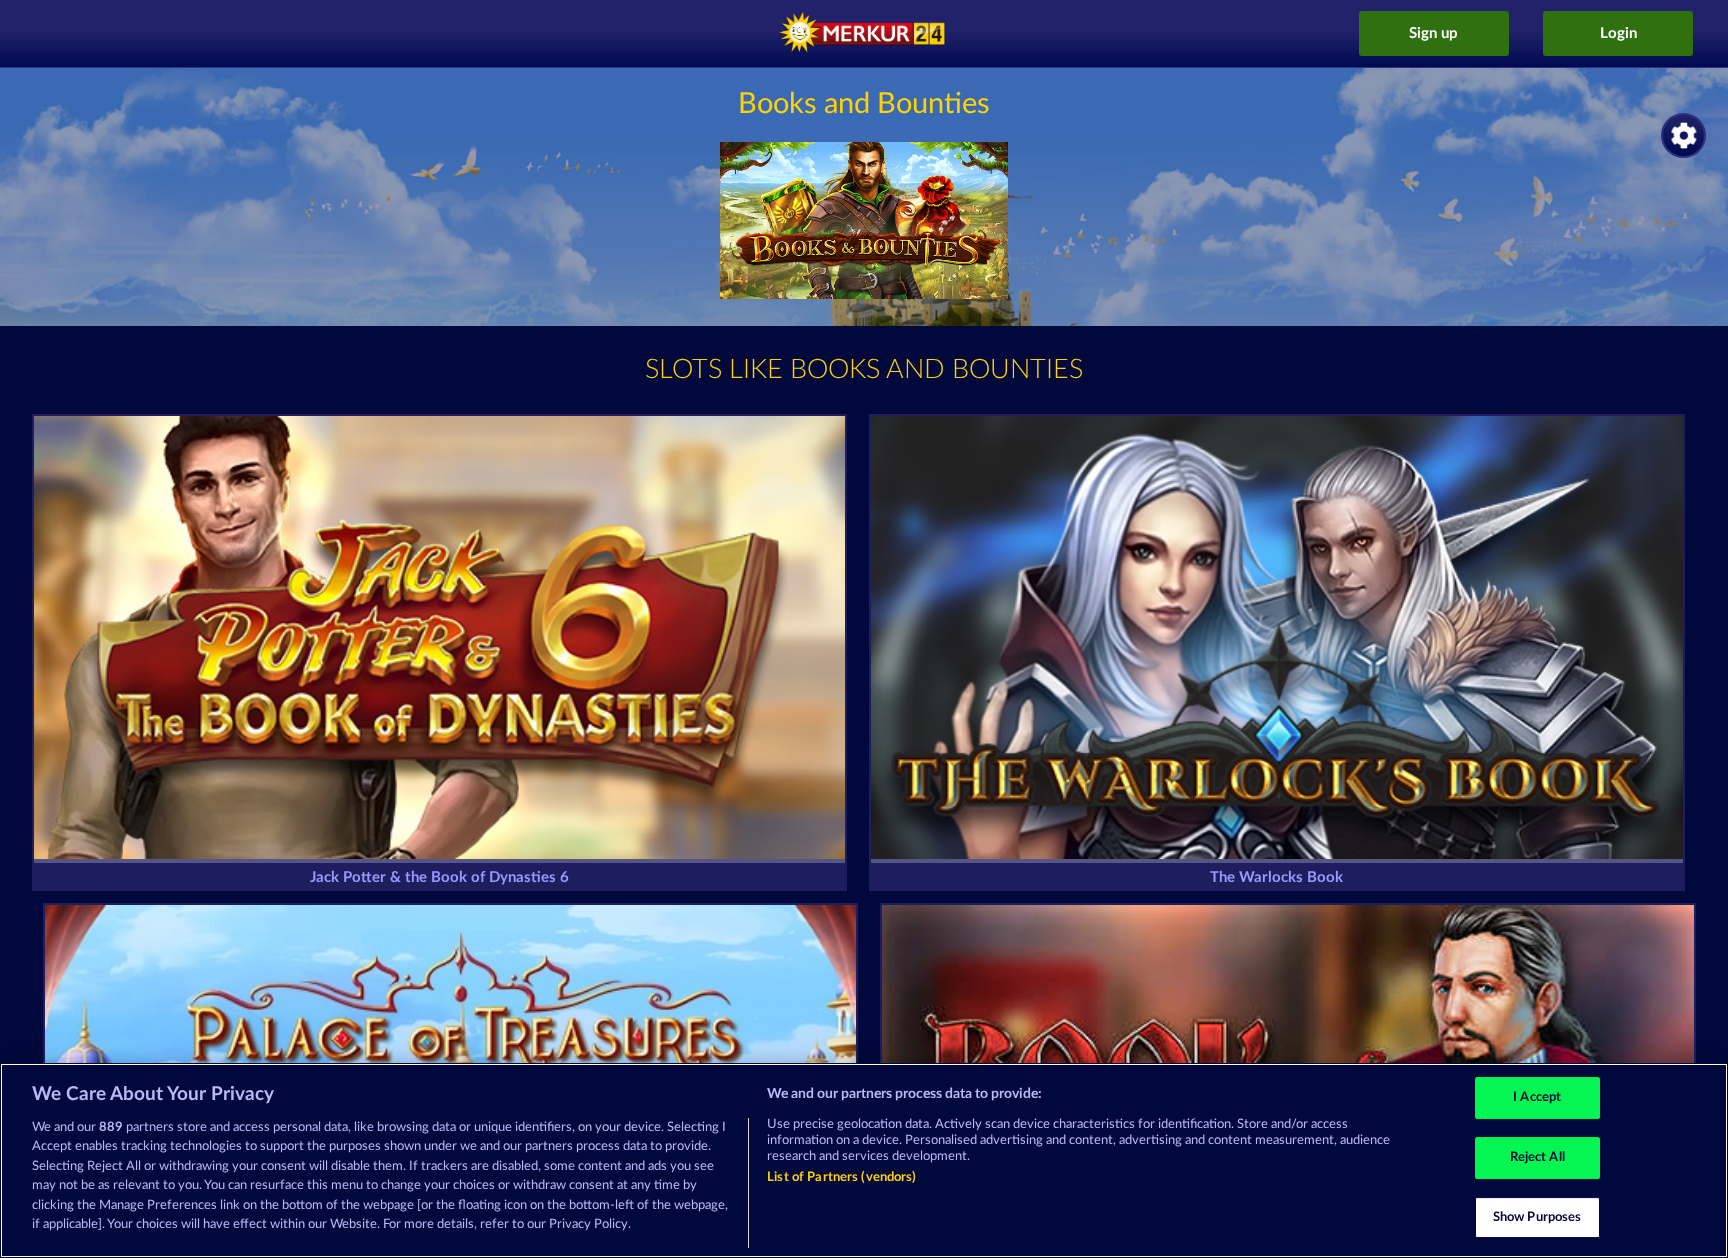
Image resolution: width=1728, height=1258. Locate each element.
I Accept (1537, 1098)
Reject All (1537, 1157)
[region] (864, 1160)
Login (1618, 33)
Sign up (1433, 33)
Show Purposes (1537, 1217)
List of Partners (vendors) (841, 1177)
